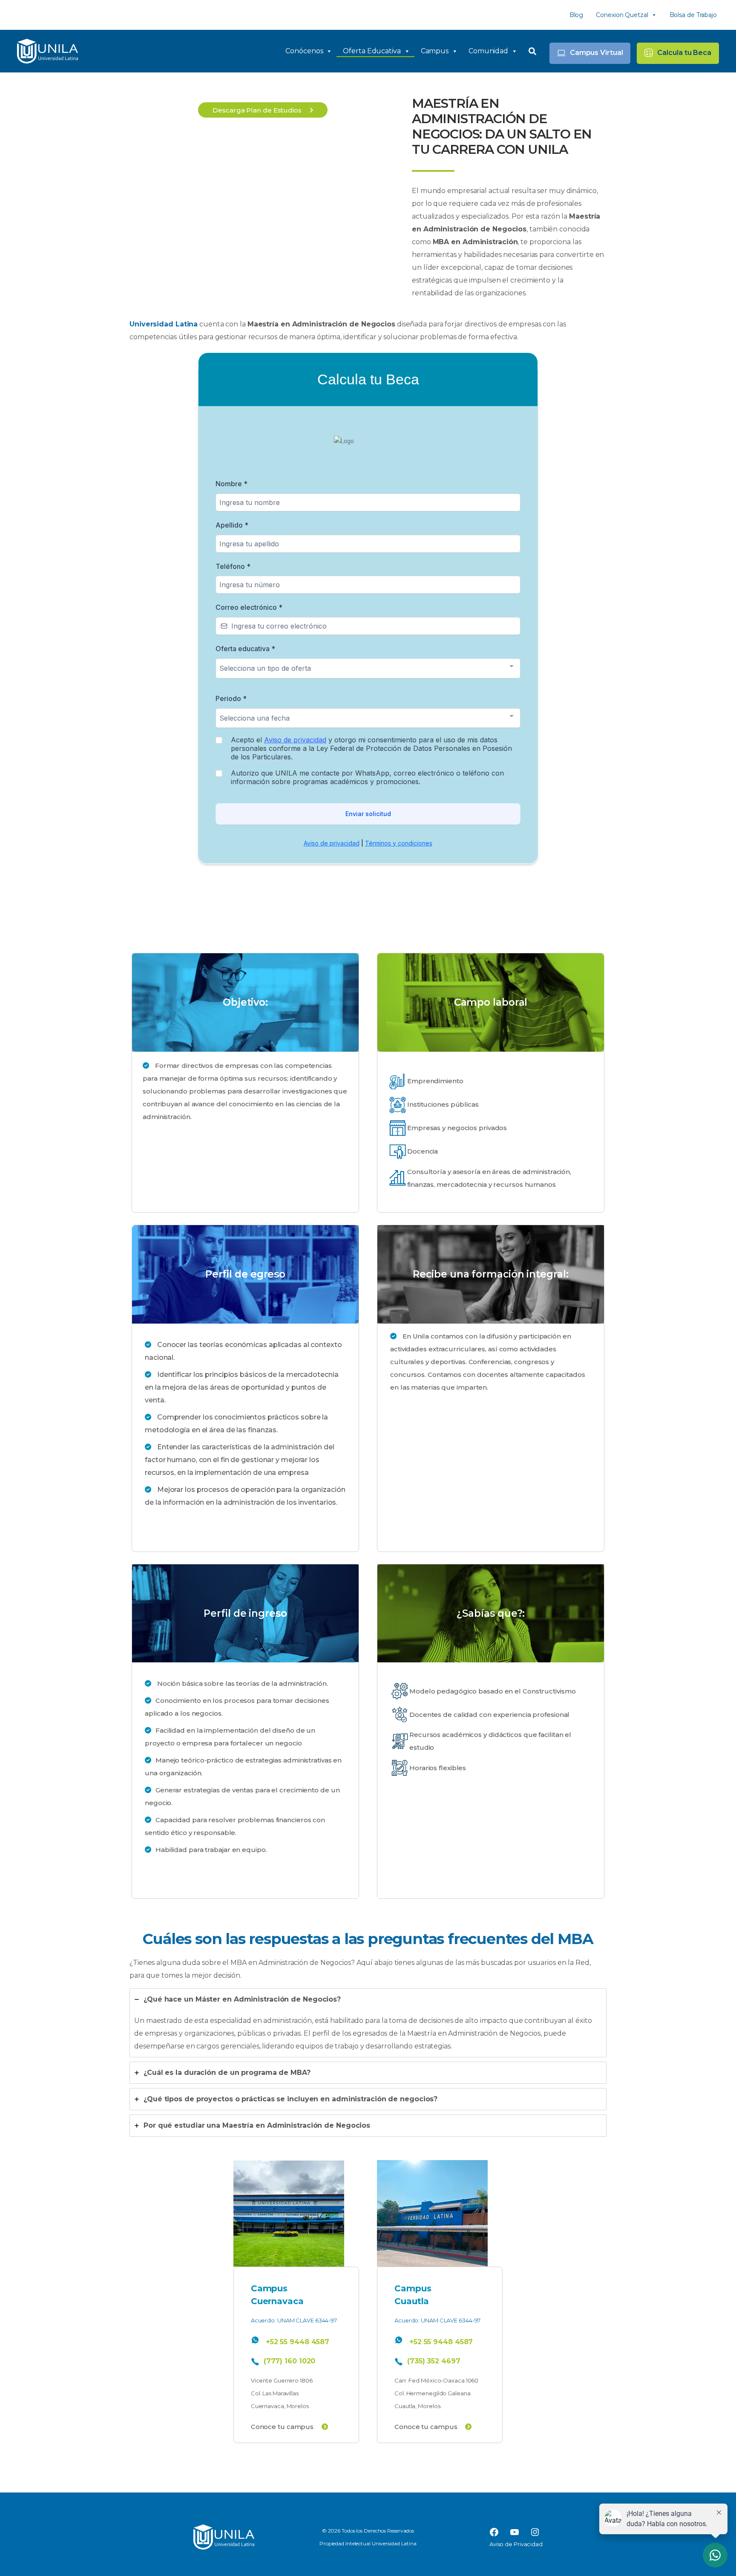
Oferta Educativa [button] (372, 51)
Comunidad (488, 51)
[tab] (368, 2023)
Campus (435, 51)
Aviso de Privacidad (516, 2544)
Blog (576, 15)
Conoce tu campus (283, 2427)
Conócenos (304, 51)
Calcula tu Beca (684, 53)
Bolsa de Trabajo (693, 15)
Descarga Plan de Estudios (258, 110)
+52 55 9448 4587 (298, 2342)
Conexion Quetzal (622, 15)
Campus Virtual (597, 53)
